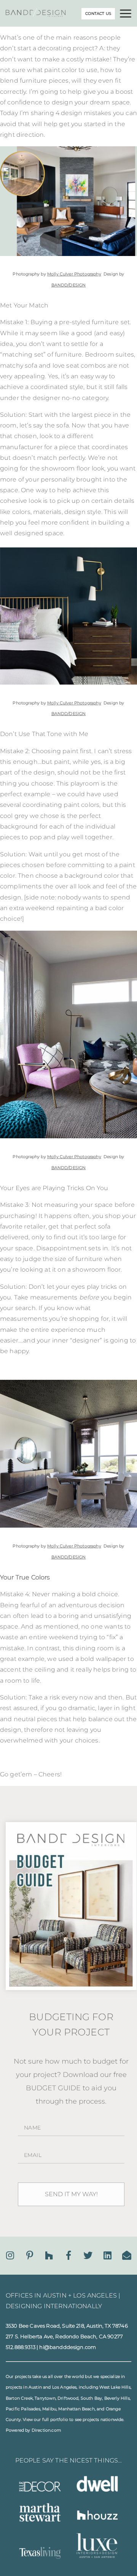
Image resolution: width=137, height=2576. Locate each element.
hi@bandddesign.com (68, 2347)
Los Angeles (65, 2387)
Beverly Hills (117, 2398)
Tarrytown (45, 2398)
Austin (35, 2387)
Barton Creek (19, 2398)
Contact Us (98, 14)
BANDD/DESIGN (69, 285)
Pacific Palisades (23, 2409)
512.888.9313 (21, 2347)
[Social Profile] (127, 2255)
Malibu (49, 2409)
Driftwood (68, 2398)
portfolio (59, 2420)
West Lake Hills (115, 2387)
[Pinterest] (30, 2255)
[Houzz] (49, 2255)
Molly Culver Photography (74, 274)
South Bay (91, 2398)
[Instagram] (10, 2255)
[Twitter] (88, 2255)
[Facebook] (68, 2255)
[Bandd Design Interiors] (36, 15)
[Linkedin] (108, 2255)
